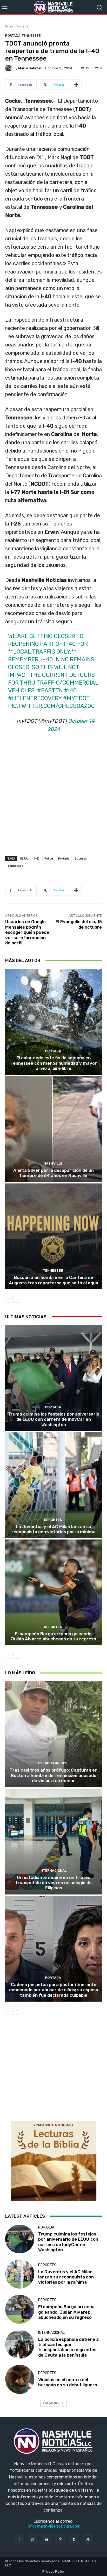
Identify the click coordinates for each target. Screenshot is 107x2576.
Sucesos (81, 858)
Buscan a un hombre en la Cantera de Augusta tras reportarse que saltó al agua (53, 1280)
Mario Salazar (30, 68)
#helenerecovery (35, 698)
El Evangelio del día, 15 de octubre (79, 924)
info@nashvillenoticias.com (53, 2526)
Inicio (9, 26)
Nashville (53, 1163)
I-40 (37, 858)
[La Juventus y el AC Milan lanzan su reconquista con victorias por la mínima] (53, 1485)
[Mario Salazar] (9, 68)
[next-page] (17, 1299)
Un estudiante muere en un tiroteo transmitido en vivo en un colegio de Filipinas (54, 1883)
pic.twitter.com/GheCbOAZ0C (51, 706)
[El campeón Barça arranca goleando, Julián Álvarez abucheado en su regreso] (53, 1592)
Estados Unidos (53, 1763)
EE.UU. (25, 858)
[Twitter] (88, 2539)
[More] (76, 85)
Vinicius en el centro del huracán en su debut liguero (68, 2382)
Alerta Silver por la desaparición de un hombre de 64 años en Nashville (53, 1173)
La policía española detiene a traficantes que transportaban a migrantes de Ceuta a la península (68, 2347)
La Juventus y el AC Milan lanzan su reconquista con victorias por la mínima (53, 1529)
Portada (22, 26)
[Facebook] (19, 2539)
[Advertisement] (53, 800)
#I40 (71, 690)
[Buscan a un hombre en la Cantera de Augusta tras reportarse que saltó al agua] (53, 1236)
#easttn (50, 690)
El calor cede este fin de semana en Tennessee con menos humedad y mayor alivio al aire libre (54, 1063)
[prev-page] (8, 1299)
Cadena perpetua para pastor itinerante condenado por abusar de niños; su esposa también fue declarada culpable (54, 1990)
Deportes (53, 1520)
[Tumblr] (74, 2539)
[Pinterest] (60, 2539)
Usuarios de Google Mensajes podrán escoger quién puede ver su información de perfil (27, 932)
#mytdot (76, 698)
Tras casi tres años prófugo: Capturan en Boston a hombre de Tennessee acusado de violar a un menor (53, 1775)
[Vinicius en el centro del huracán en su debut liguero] (20, 2379)
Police (49, 858)
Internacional (53, 1871)
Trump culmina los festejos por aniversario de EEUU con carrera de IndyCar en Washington (53, 1419)
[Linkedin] (47, 2539)
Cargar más (52, 2403)
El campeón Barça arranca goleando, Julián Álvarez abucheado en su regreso (53, 1636)
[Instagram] (33, 2539)
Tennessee (31, 36)
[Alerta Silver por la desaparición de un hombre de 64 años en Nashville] (53, 1129)
